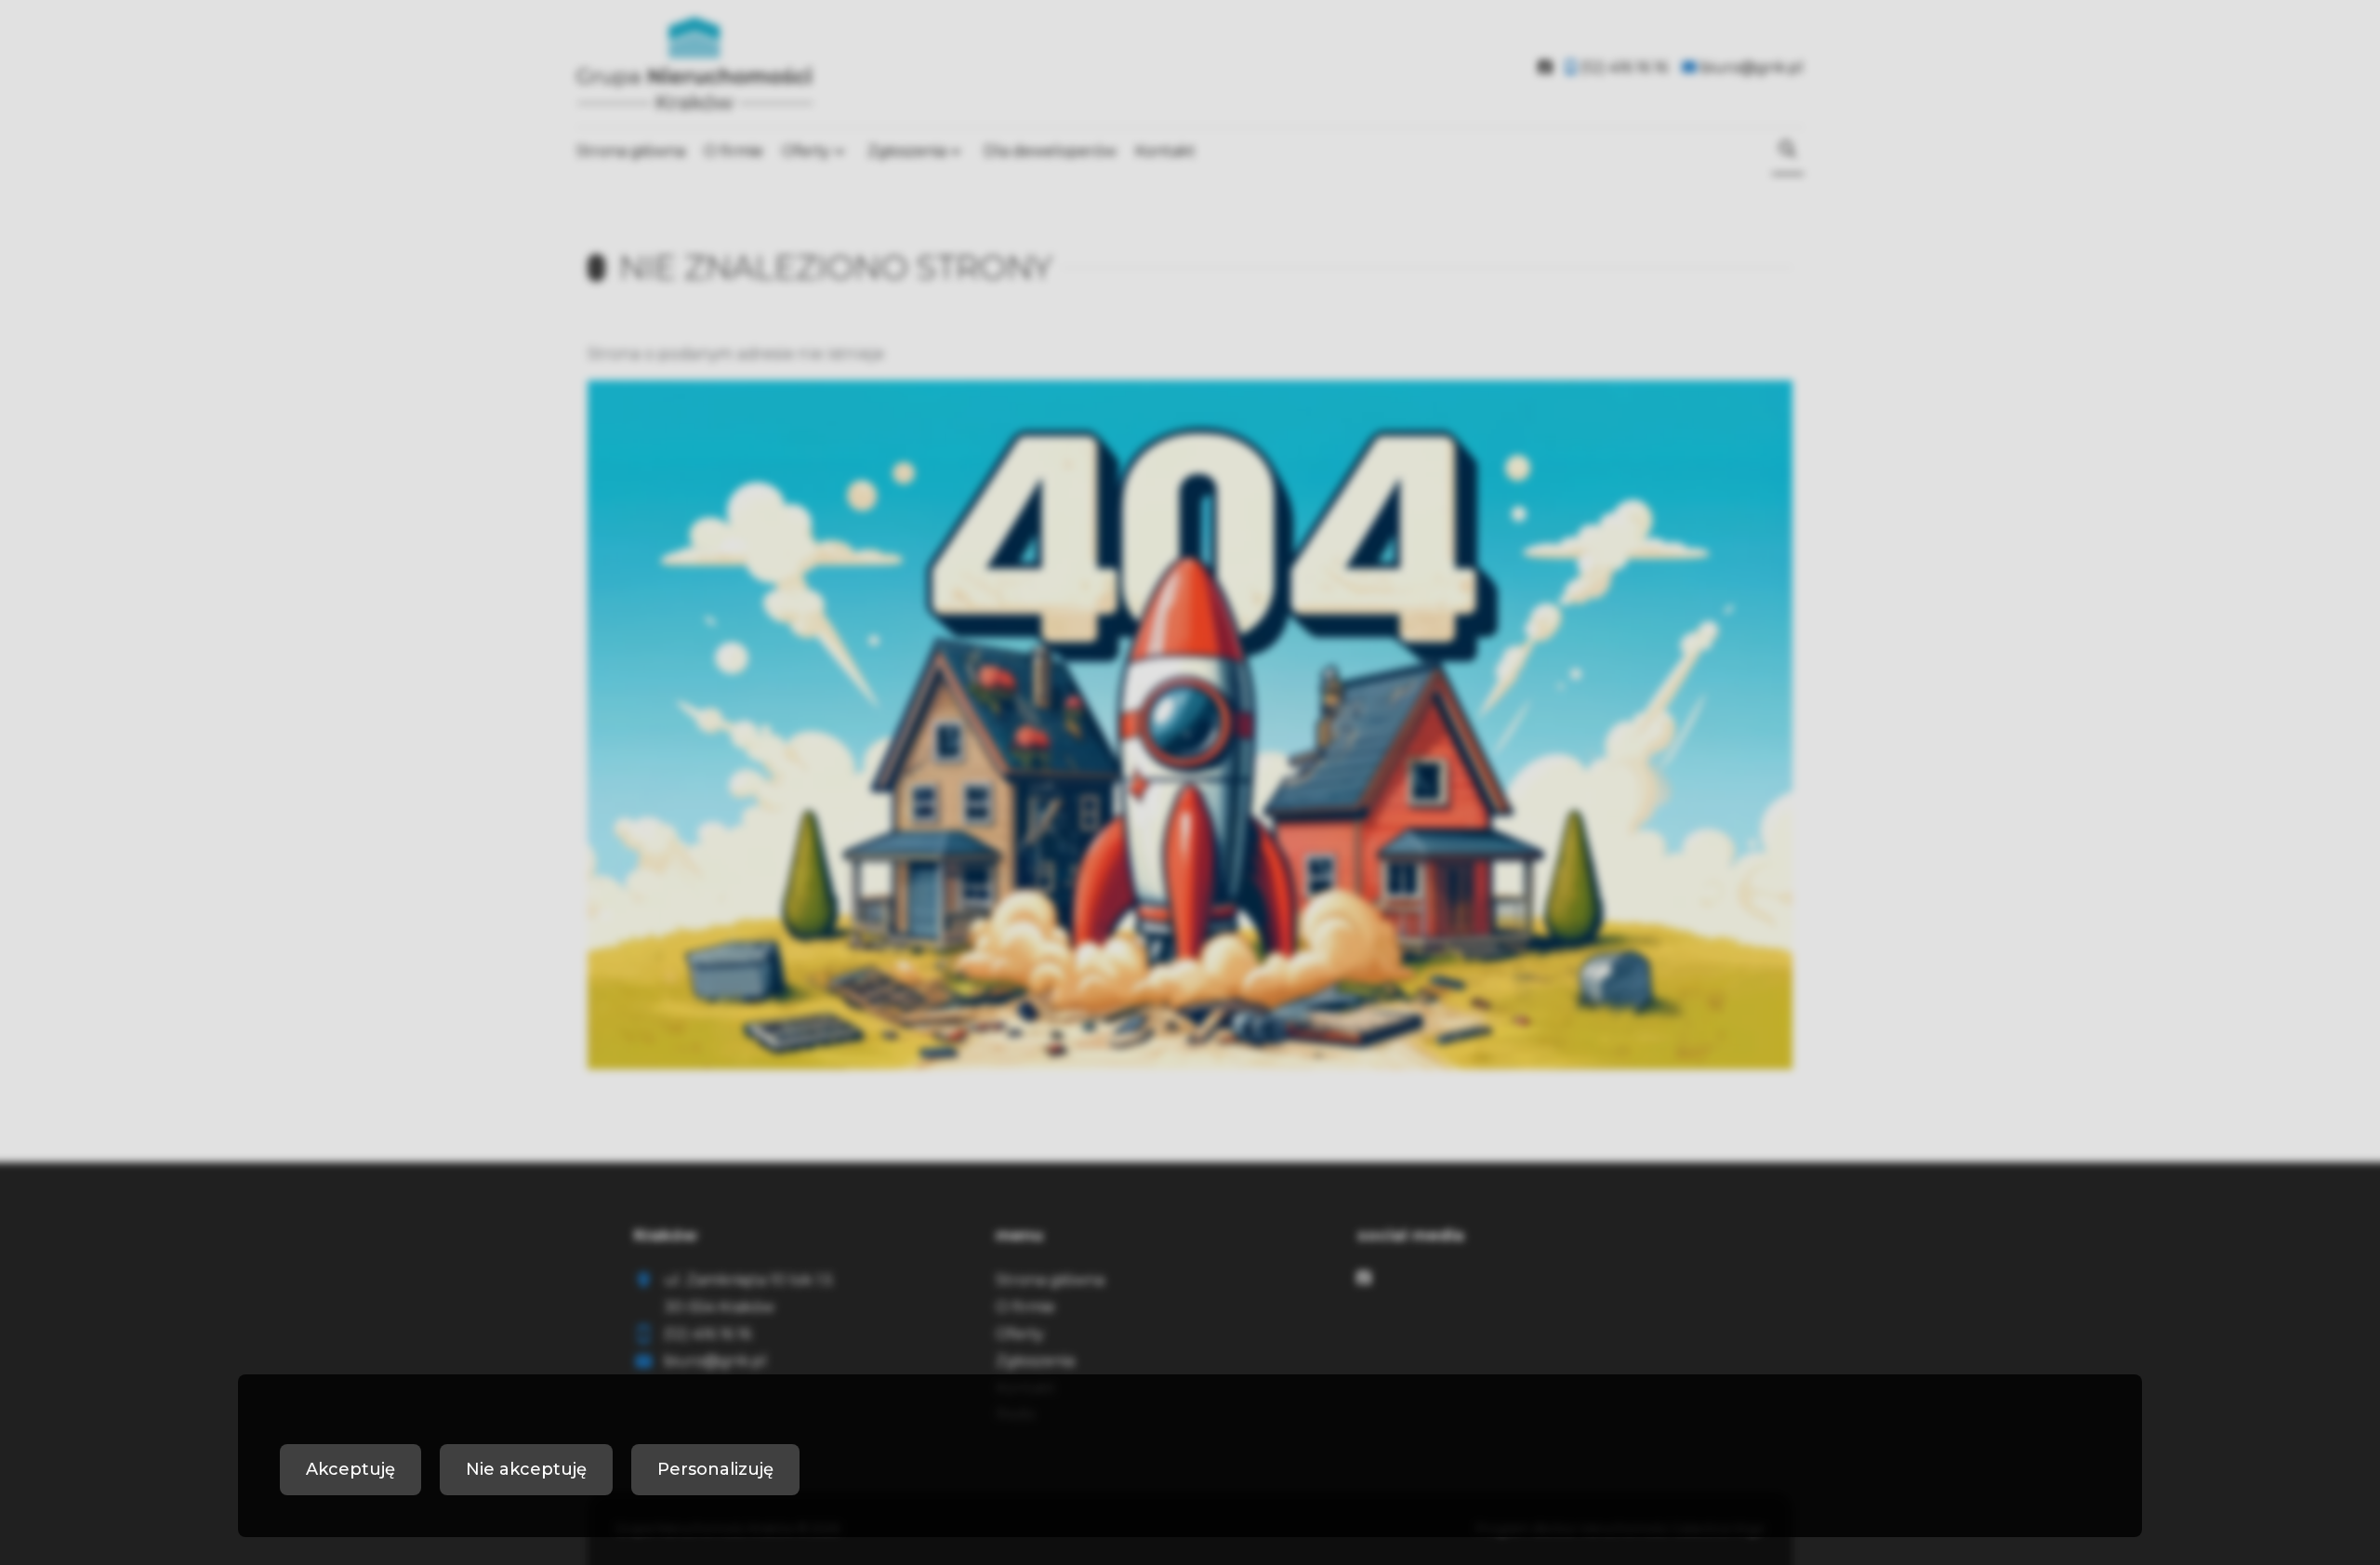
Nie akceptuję (526, 1469)
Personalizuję (715, 1469)
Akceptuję (350, 1469)
